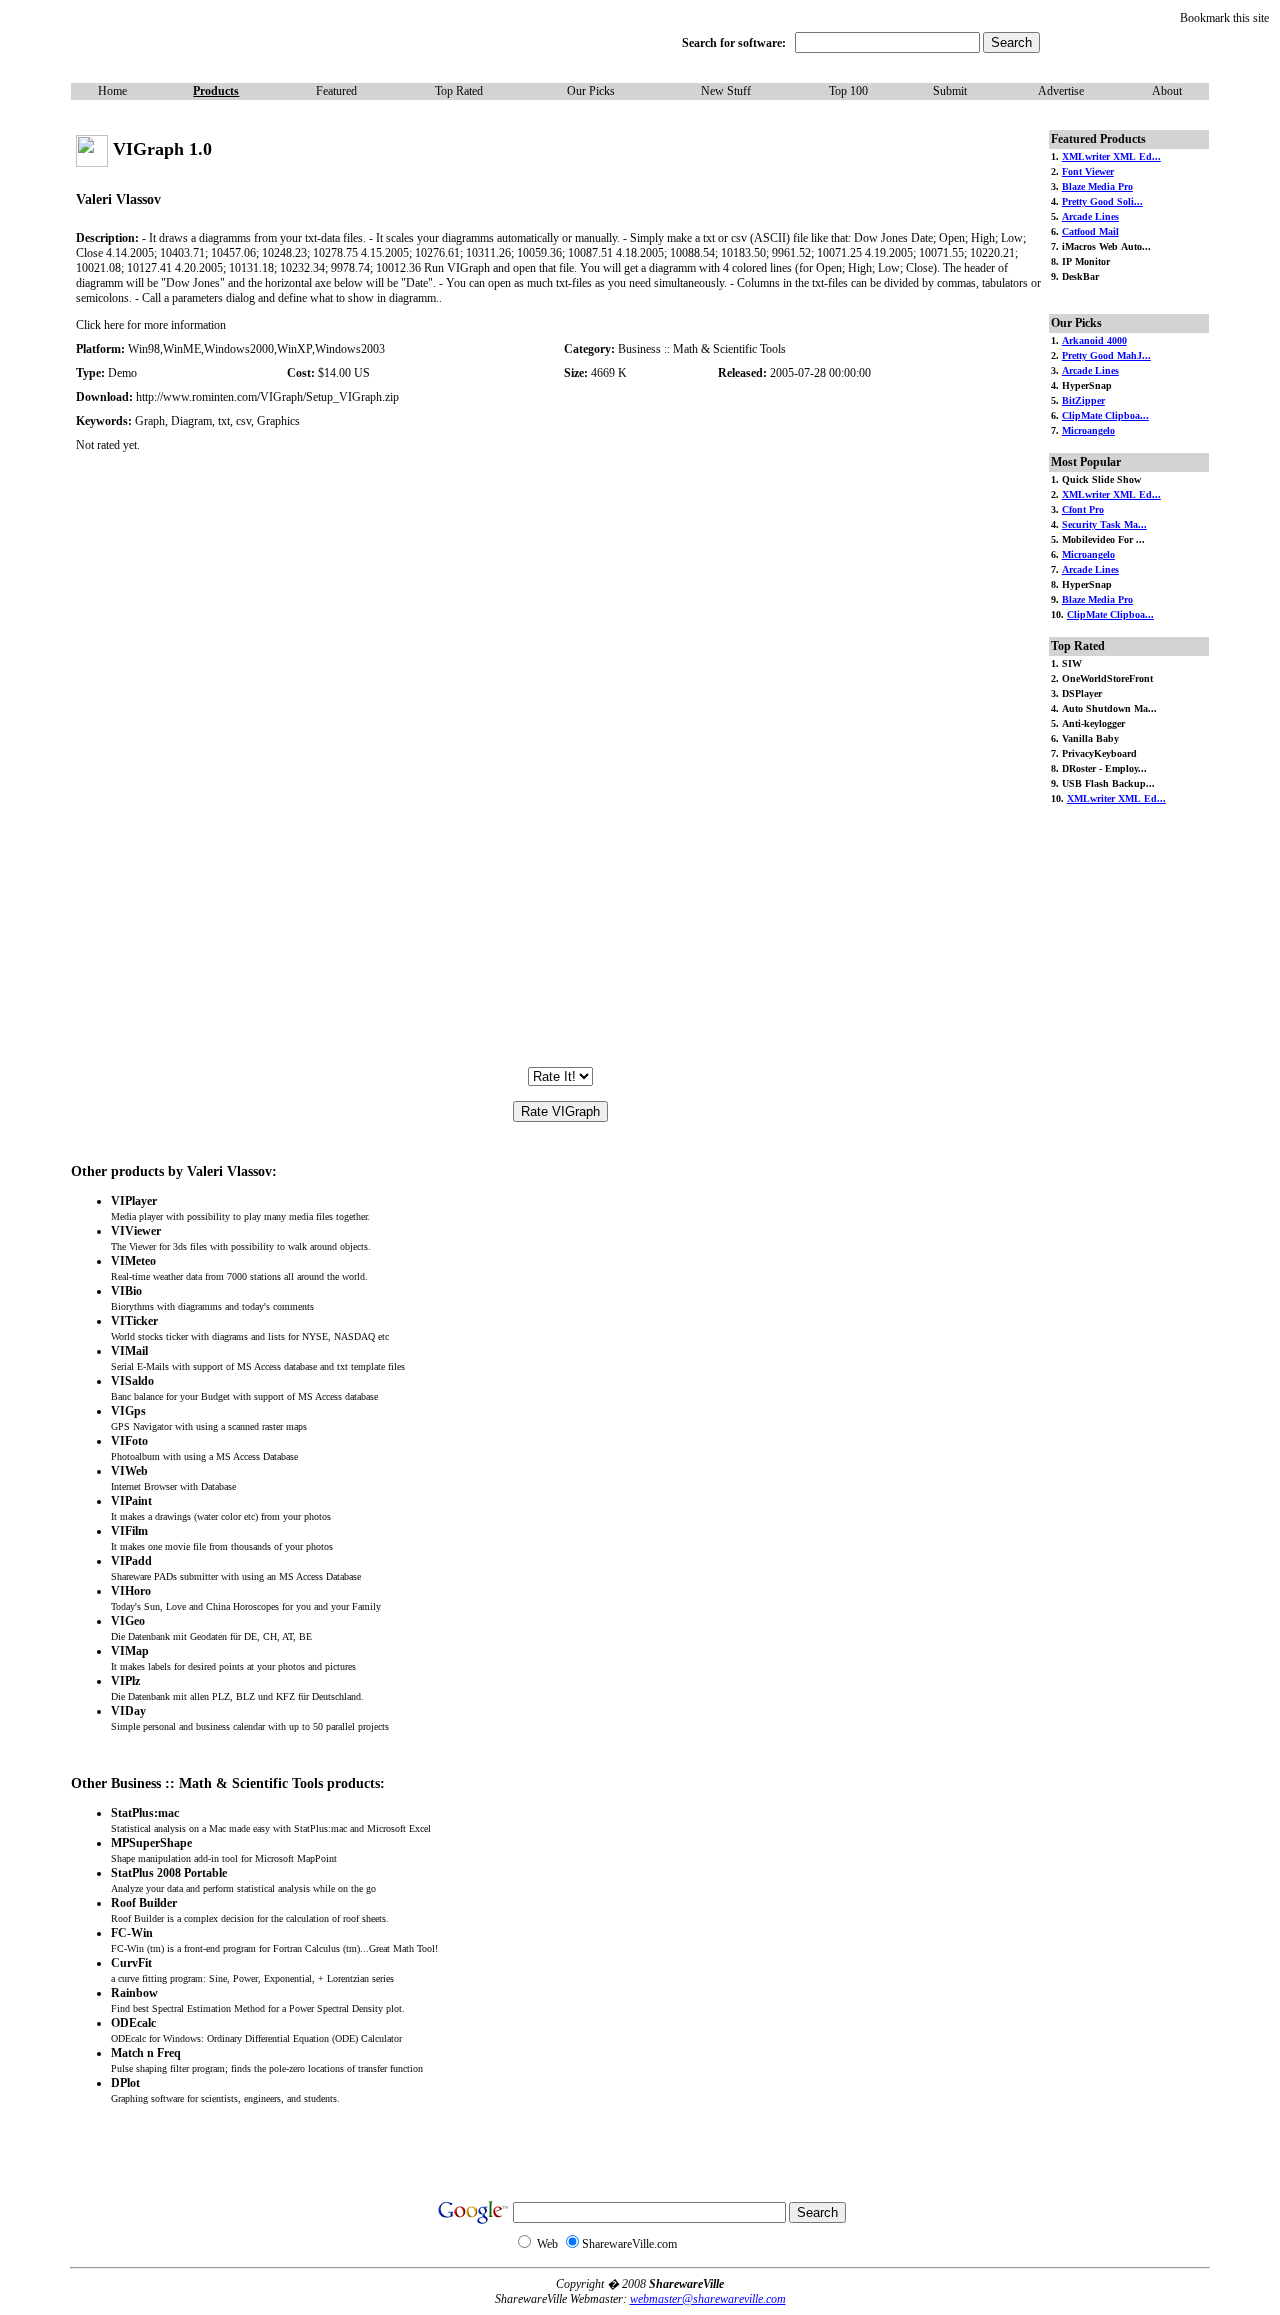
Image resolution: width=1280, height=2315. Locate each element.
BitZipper (1083, 400)
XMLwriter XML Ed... (1111, 156)
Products (216, 91)
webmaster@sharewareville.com (708, 2299)
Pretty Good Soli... (1102, 201)
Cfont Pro (1083, 509)
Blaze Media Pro (1097, 186)
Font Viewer (1088, 171)
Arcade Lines (1090, 216)
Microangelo (1088, 430)
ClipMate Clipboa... (1105, 415)
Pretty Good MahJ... (1106, 355)
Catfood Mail (1090, 231)
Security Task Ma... (1104, 524)
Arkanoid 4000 (1094, 340)
